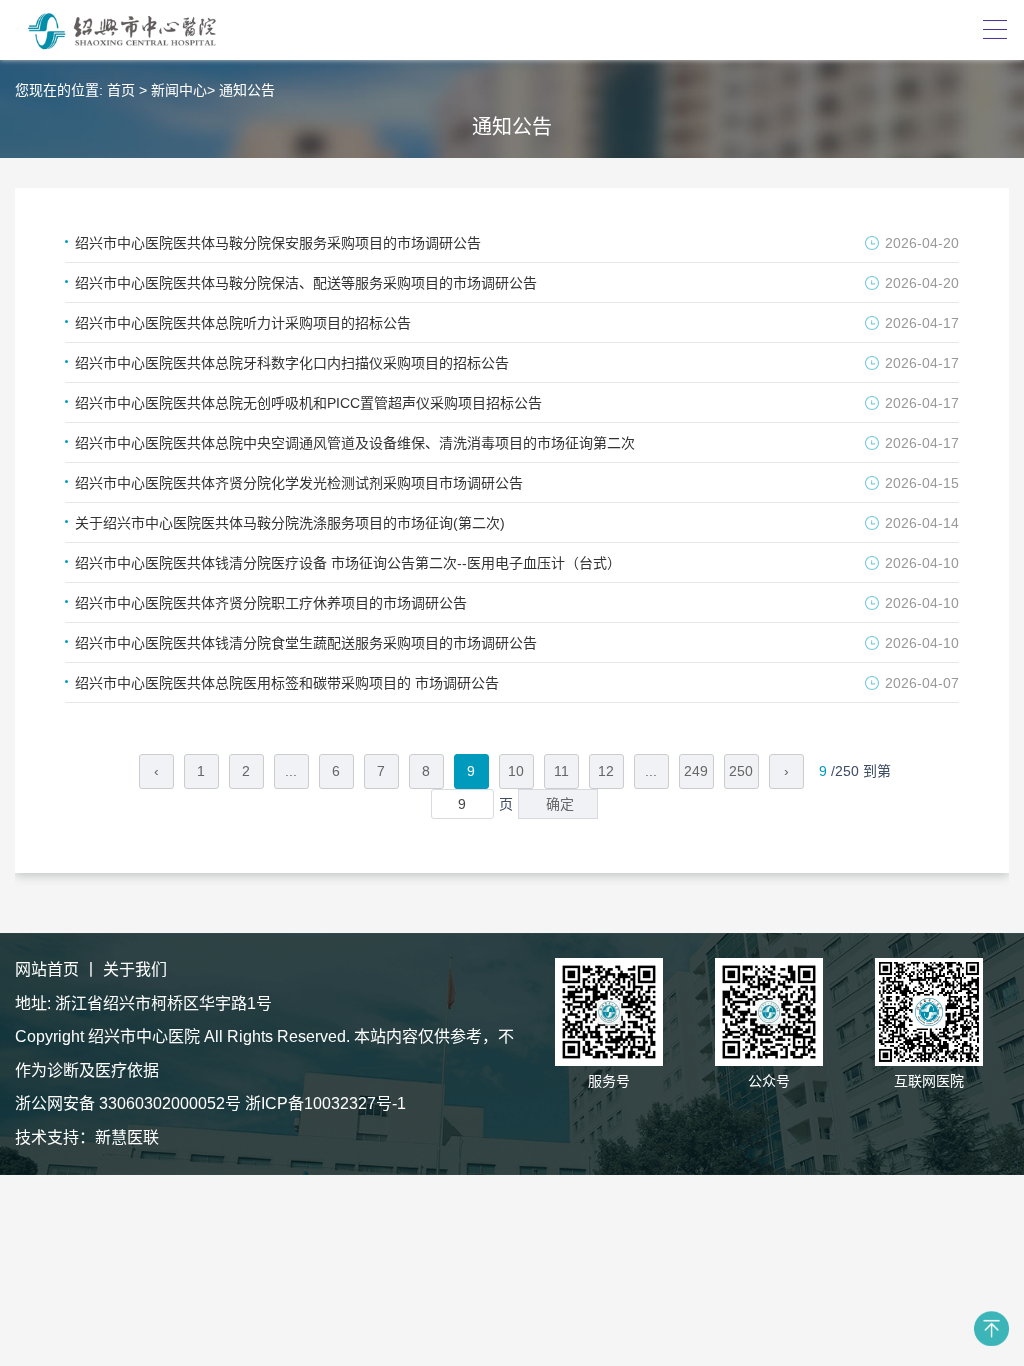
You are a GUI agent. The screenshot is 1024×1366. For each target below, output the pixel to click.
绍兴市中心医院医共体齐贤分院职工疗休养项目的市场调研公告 (271, 603)
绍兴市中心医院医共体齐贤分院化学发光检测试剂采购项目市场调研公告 (299, 483)
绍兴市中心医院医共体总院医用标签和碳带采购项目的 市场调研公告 (287, 683)
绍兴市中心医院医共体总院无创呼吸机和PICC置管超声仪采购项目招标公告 (308, 403)
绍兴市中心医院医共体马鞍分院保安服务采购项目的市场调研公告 (278, 243)
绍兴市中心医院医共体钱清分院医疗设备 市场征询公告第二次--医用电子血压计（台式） (348, 563)
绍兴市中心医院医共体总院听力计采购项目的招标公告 (243, 323)
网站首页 (47, 969)
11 (561, 771)
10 (516, 771)
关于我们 (135, 969)
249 (696, 771)
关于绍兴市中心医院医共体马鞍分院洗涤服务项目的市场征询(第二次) (290, 523)
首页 (121, 90)
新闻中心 (179, 90)
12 (606, 771)
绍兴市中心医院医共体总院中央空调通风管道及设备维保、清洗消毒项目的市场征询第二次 (355, 443)
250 (741, 771)
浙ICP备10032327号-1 (325, 1103)
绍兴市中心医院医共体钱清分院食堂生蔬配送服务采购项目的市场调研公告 (306, 643)
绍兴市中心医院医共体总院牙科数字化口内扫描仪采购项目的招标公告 (292, 363)
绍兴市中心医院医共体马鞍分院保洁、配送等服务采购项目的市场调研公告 (306, 283)
